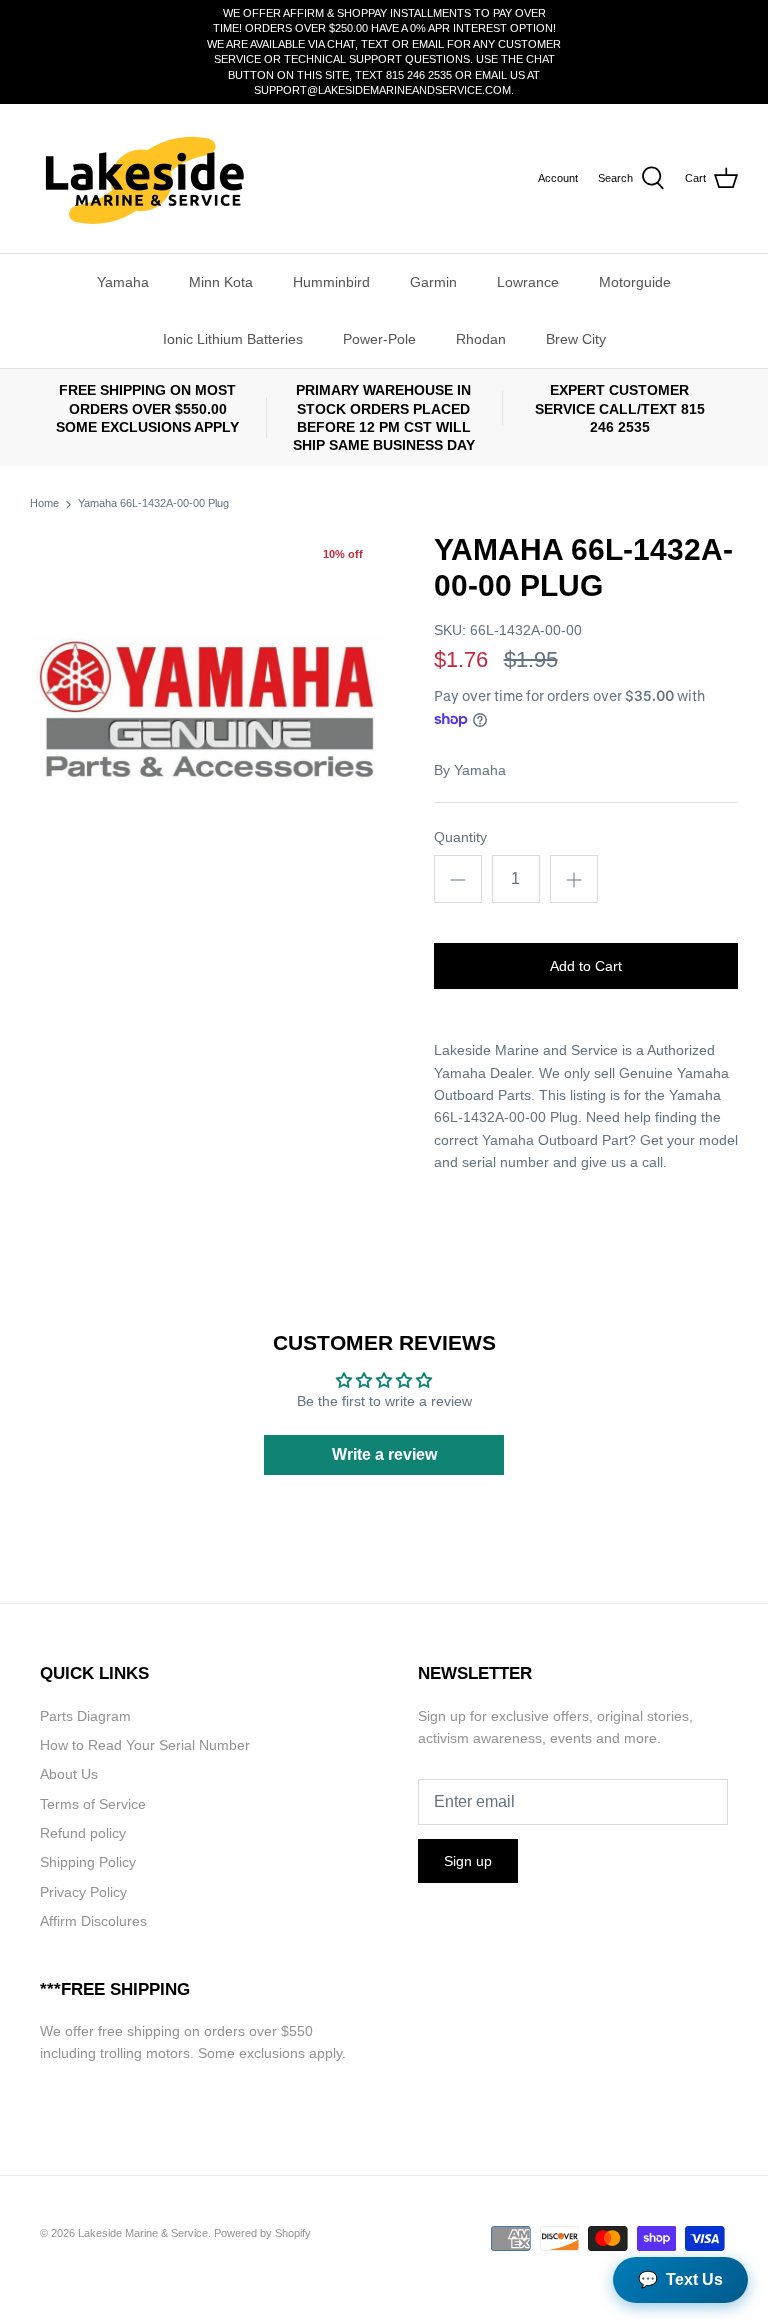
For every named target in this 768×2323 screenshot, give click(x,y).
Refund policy (83, 1833)
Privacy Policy (83, 1892)
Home (44, 504)
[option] (207, 709)
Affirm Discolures (93, 1921)
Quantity (460, 837)
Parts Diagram (85, 1716)
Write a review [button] (384, 1454)
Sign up (468, 1861)
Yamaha (123, 282)
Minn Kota (221, 282)
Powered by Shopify (262, 2233)
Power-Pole (379, 339)
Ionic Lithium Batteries (233, 339)
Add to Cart (586, 966)
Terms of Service (93, 1804)
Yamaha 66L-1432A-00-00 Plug (153, 504)
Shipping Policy (88, 1862)
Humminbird (331, 282)
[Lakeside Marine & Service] (142, 178)
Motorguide (635, 282)
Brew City (576, 339)
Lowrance (528, 282)
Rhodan (481, 339)
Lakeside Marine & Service (143, 2233)
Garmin (433, 282)
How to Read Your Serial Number (145, 1745)
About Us (69, 1774)
